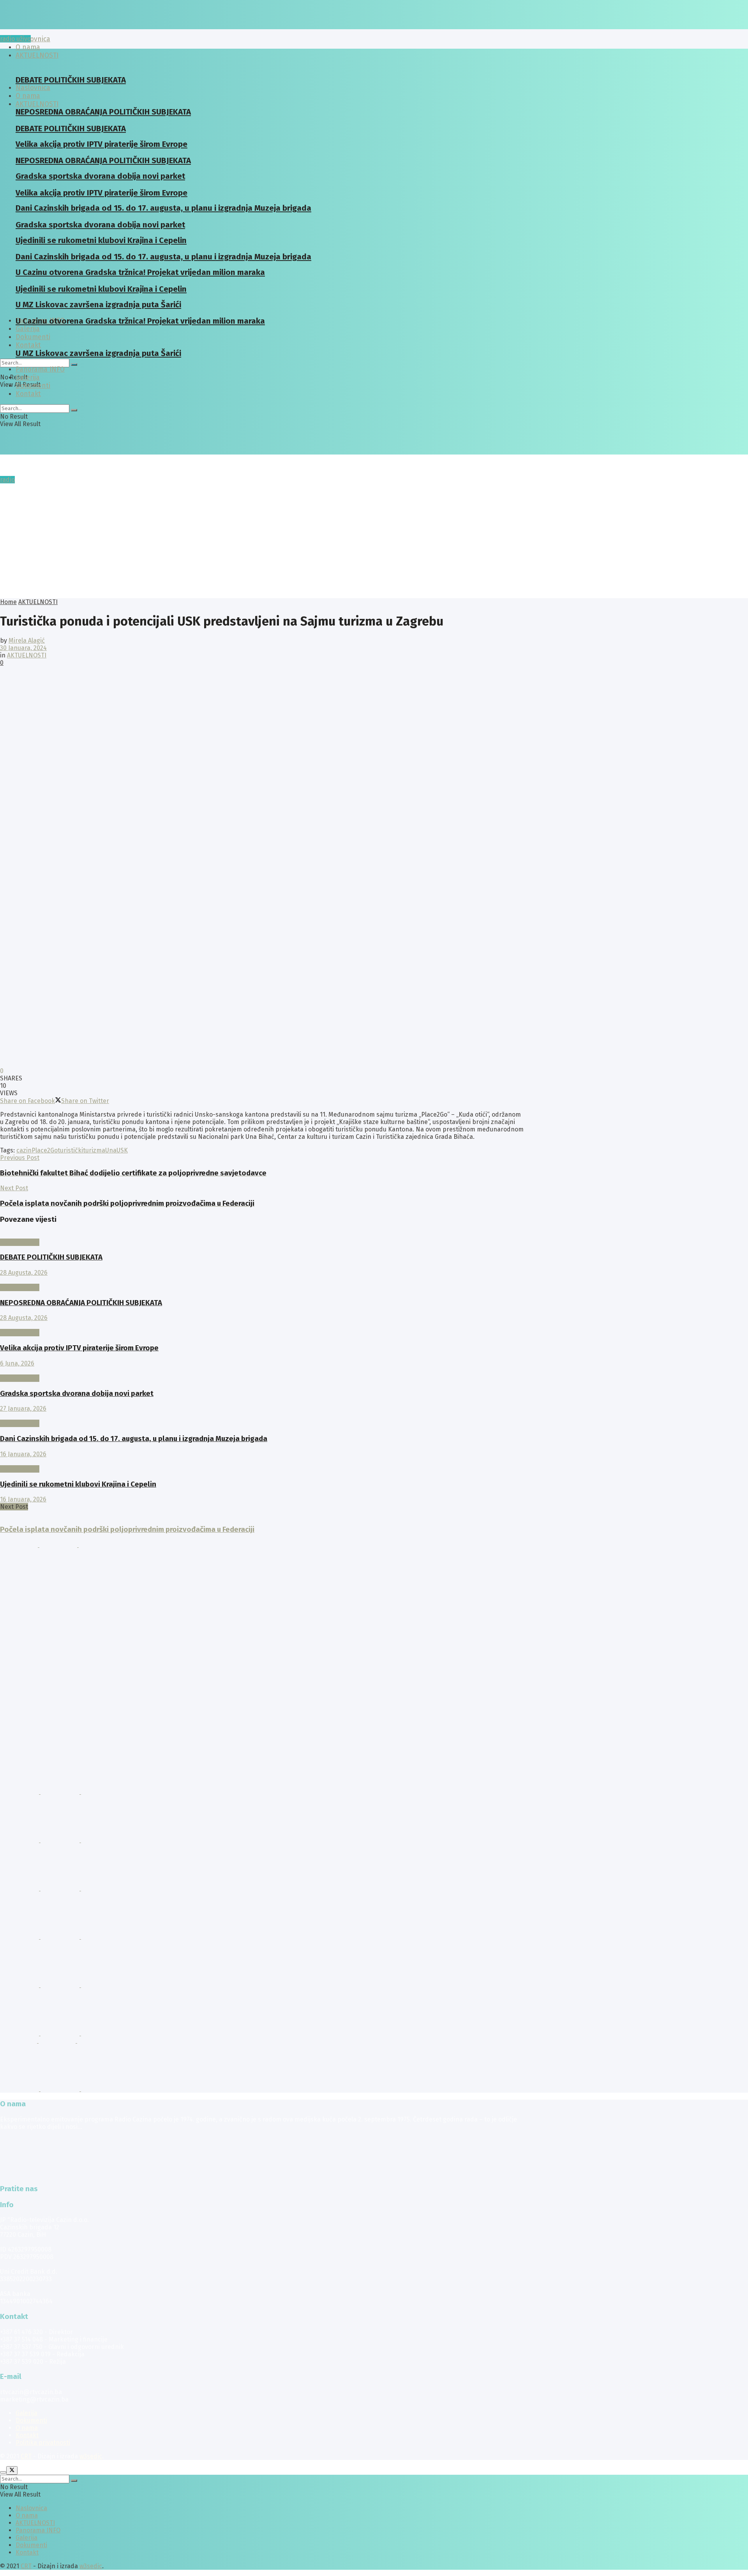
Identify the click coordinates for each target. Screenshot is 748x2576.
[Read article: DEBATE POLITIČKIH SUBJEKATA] (262, 1235)
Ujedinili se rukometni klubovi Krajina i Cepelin (78, 1484)
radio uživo (15, 39)
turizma (94, 1150)
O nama (27, 2428)
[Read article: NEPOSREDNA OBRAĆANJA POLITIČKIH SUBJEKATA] (262, 1280)
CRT (26, 2456)
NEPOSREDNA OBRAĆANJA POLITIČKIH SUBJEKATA (81, 1303)
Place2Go (45, 1150)
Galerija (28, 329)
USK (122, 1150)
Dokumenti (33, 386)
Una (111, 1150)
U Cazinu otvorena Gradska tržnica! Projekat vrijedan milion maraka (140, 321)
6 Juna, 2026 (17, 1363)
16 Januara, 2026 (23, 1454)
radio (7, 480)
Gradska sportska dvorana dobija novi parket (77, 1394)
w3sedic (91, 2456)
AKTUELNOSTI (37, 104)
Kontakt (28, 345)
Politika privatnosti (43, 2443)
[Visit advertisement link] (20, 1545)
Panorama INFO (40, 369)
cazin (24, 1150)
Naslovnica (33, 39)
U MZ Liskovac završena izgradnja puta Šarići (98, 353)
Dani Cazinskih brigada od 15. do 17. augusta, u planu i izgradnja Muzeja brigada (163, 208)
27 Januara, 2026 (23, 1409)
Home (8, 602)
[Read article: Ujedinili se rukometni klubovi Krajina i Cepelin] (262, 1462)
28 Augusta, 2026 (24, 1273)
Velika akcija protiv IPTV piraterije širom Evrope (79, 1348)
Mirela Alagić (27, 640)
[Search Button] (74, 365)
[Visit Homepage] (60, 27)
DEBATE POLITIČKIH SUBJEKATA (71, 80)
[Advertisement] (374, 540)
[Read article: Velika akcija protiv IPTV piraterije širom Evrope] (262, 1325)
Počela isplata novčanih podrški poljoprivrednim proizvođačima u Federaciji (127, 1529)
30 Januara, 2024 (23, 648)
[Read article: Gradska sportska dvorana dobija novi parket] (262, 1371)
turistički (70, 1150)
